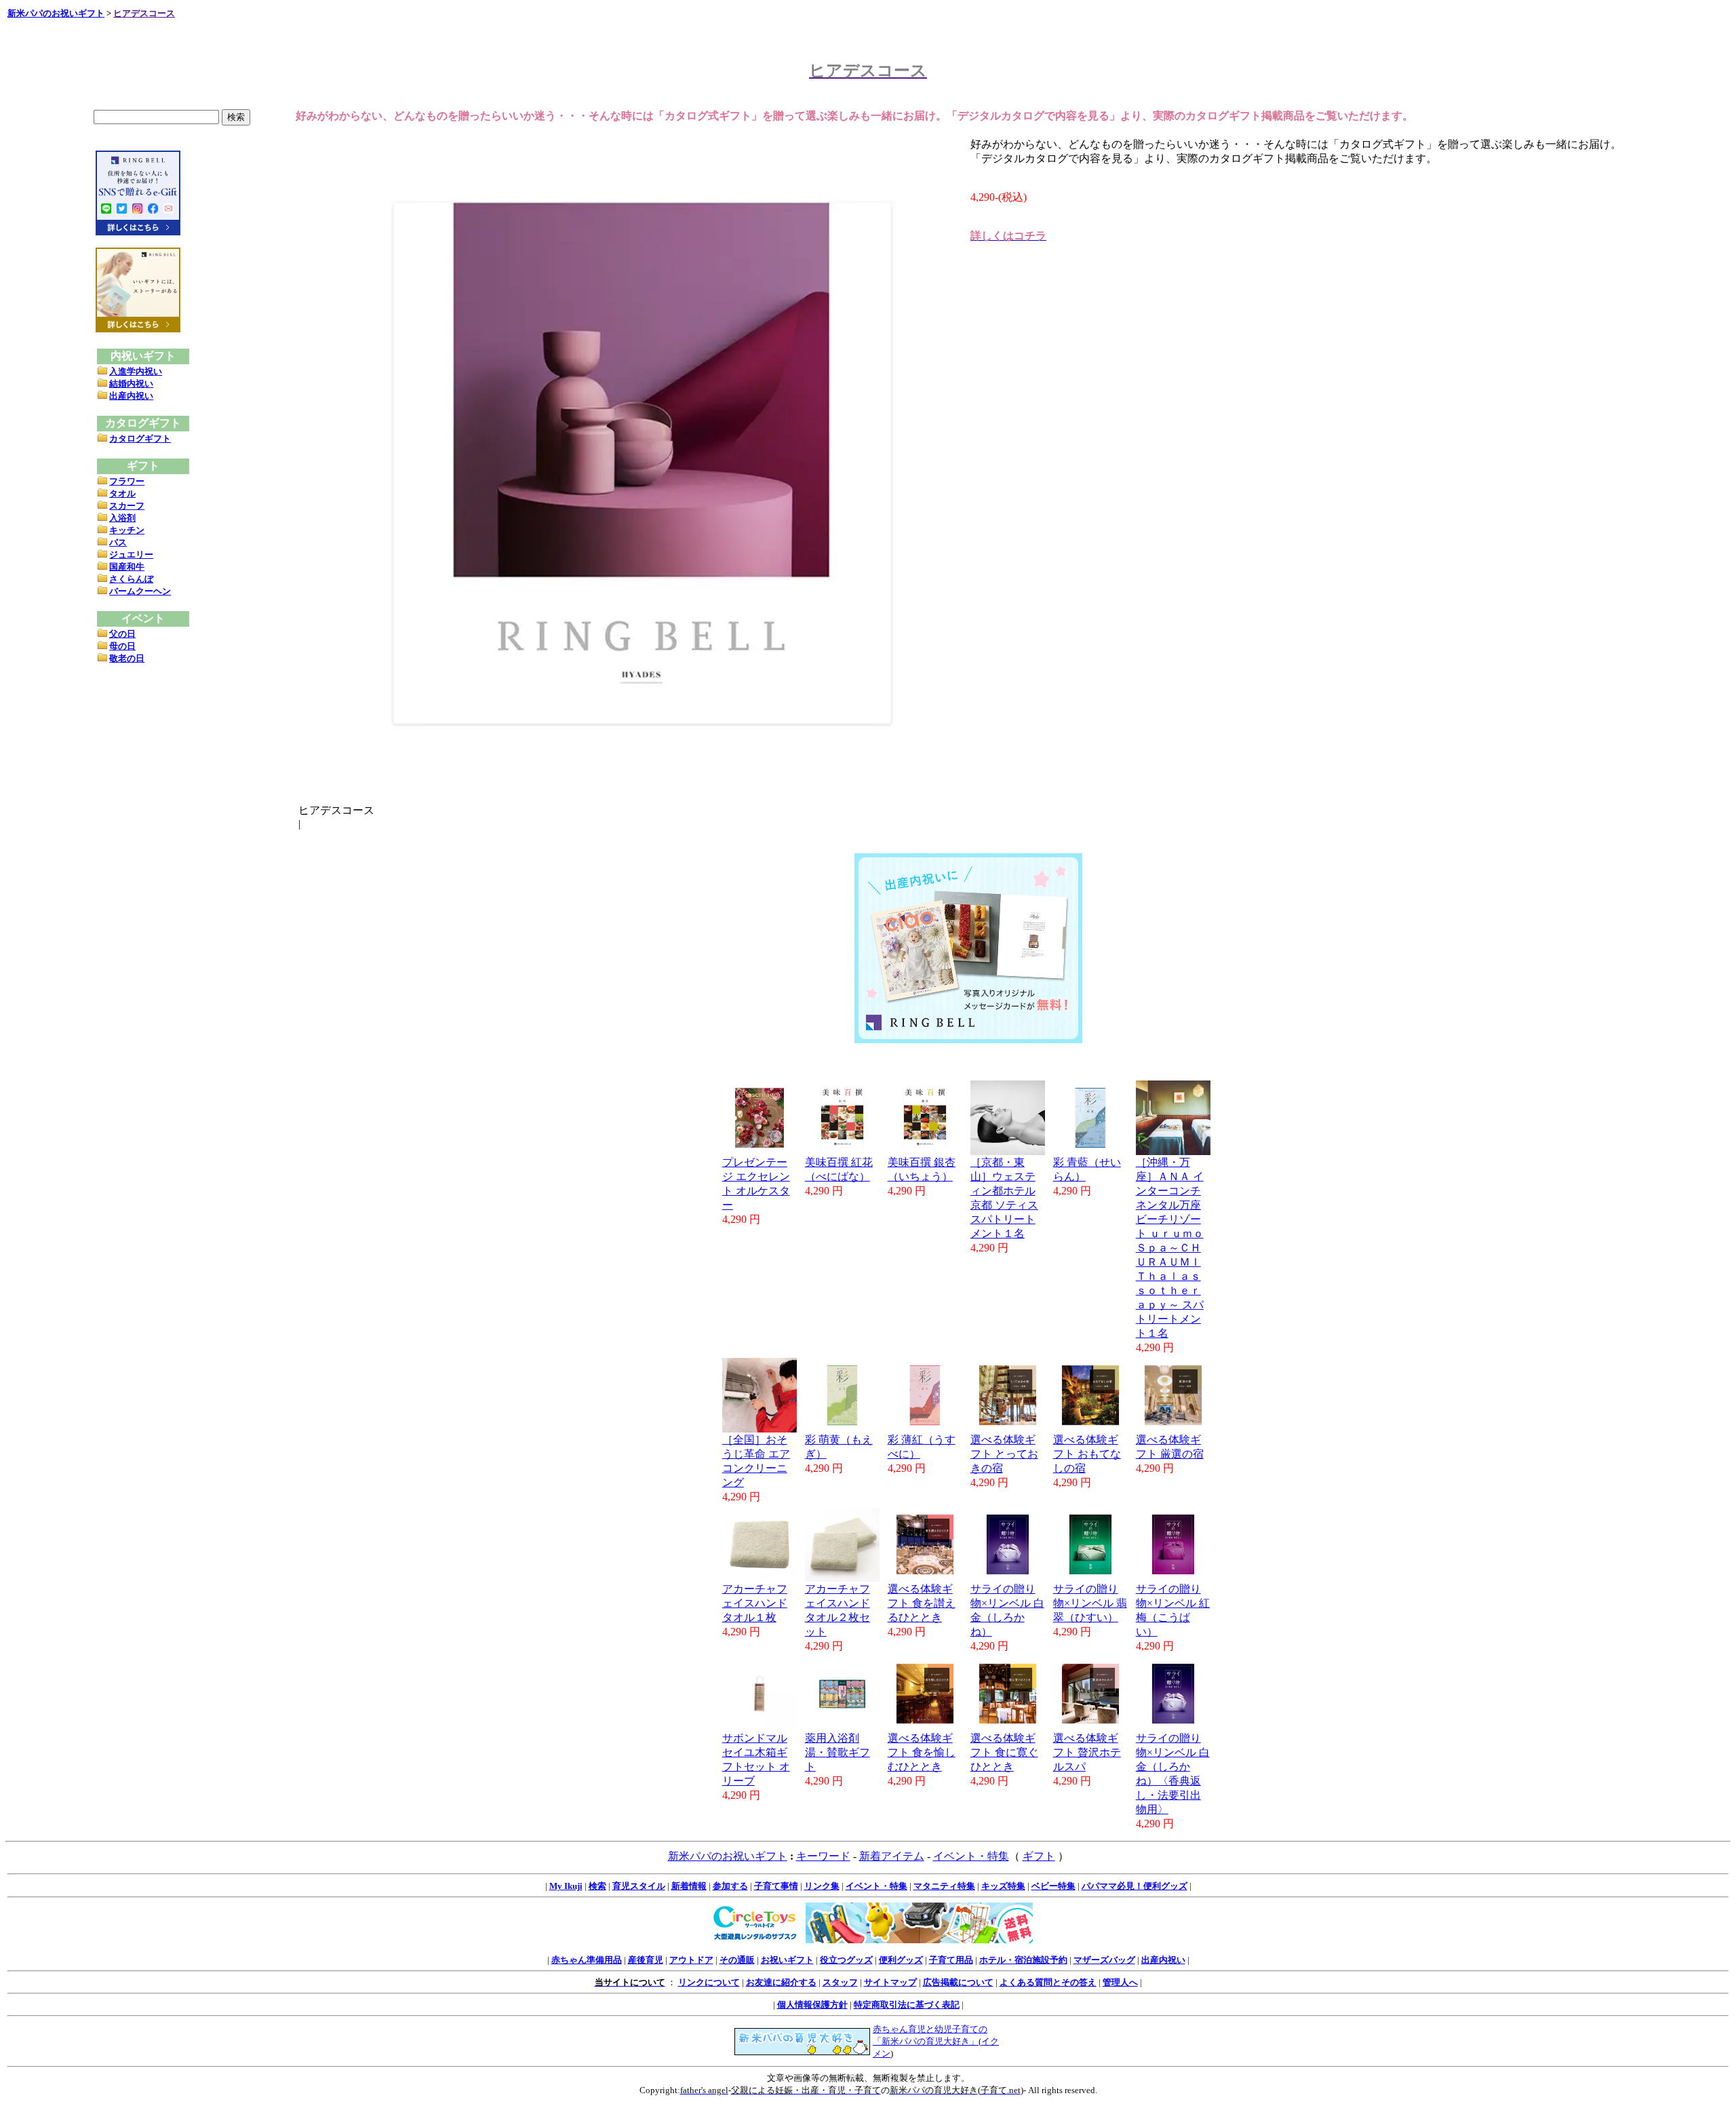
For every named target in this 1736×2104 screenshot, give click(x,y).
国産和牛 (127, 567)
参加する (730, 1886)
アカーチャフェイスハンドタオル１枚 (755, 1603)
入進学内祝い (136, 371)
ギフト (1039, 1856)
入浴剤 (122, 518)
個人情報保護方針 (812, 2005)
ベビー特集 (1053, 1886)
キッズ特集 (1003, 1886)
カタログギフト (140, 439)
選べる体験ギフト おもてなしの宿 (1087, 1454)
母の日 (122, 646)
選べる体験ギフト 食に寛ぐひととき (1004, 1752)
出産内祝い (131, 396)
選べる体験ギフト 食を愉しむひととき (922, 1752)
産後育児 (646, 1960)
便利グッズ (901, 1960)
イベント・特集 (971, 1856)
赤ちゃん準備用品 (587, 1960)
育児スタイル (639, 1886)
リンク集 (822, 1886)
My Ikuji (566, 1886)
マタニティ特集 (944, 1886)
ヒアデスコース (144, 13)
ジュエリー (131, 554)
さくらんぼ (131, 579)
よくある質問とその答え (1048, 1982)
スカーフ (127, 506)
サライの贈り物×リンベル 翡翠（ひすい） (1090, 1603)
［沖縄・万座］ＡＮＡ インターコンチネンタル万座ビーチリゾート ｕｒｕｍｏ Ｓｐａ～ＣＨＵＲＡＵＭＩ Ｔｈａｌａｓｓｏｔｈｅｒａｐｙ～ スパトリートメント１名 (1170, 1248)
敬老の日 (127, 658)
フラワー (127, 481)
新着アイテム (892, 1856)
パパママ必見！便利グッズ (1135, 1886)
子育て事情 (776, 1886)
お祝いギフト (787, 1960)
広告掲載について (958, 1982)
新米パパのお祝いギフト (56, 13)
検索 (597, 1886)
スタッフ (840, 1982)
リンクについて (709, 1982)
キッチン (127, 530)
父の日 (122, 634)
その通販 (737, 1960)
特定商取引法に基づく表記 (907, 2005)
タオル (122, 493)
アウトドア (691, 1960)
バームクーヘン (140, 591)
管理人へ (1120, 1982)
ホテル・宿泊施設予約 (1023, 1960)
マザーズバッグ (1104, 1960)
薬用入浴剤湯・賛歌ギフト (837, 1752)
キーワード (823, 1856)
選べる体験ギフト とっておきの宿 (1004, 1454)
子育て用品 (951, 1960)
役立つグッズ (846, 1960)
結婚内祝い (131, 384)
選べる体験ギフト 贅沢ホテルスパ (1087, 1752)
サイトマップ (890, 1982)
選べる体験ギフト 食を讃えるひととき (922, 1603)
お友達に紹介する (781, 1982)
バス (118, 542)
